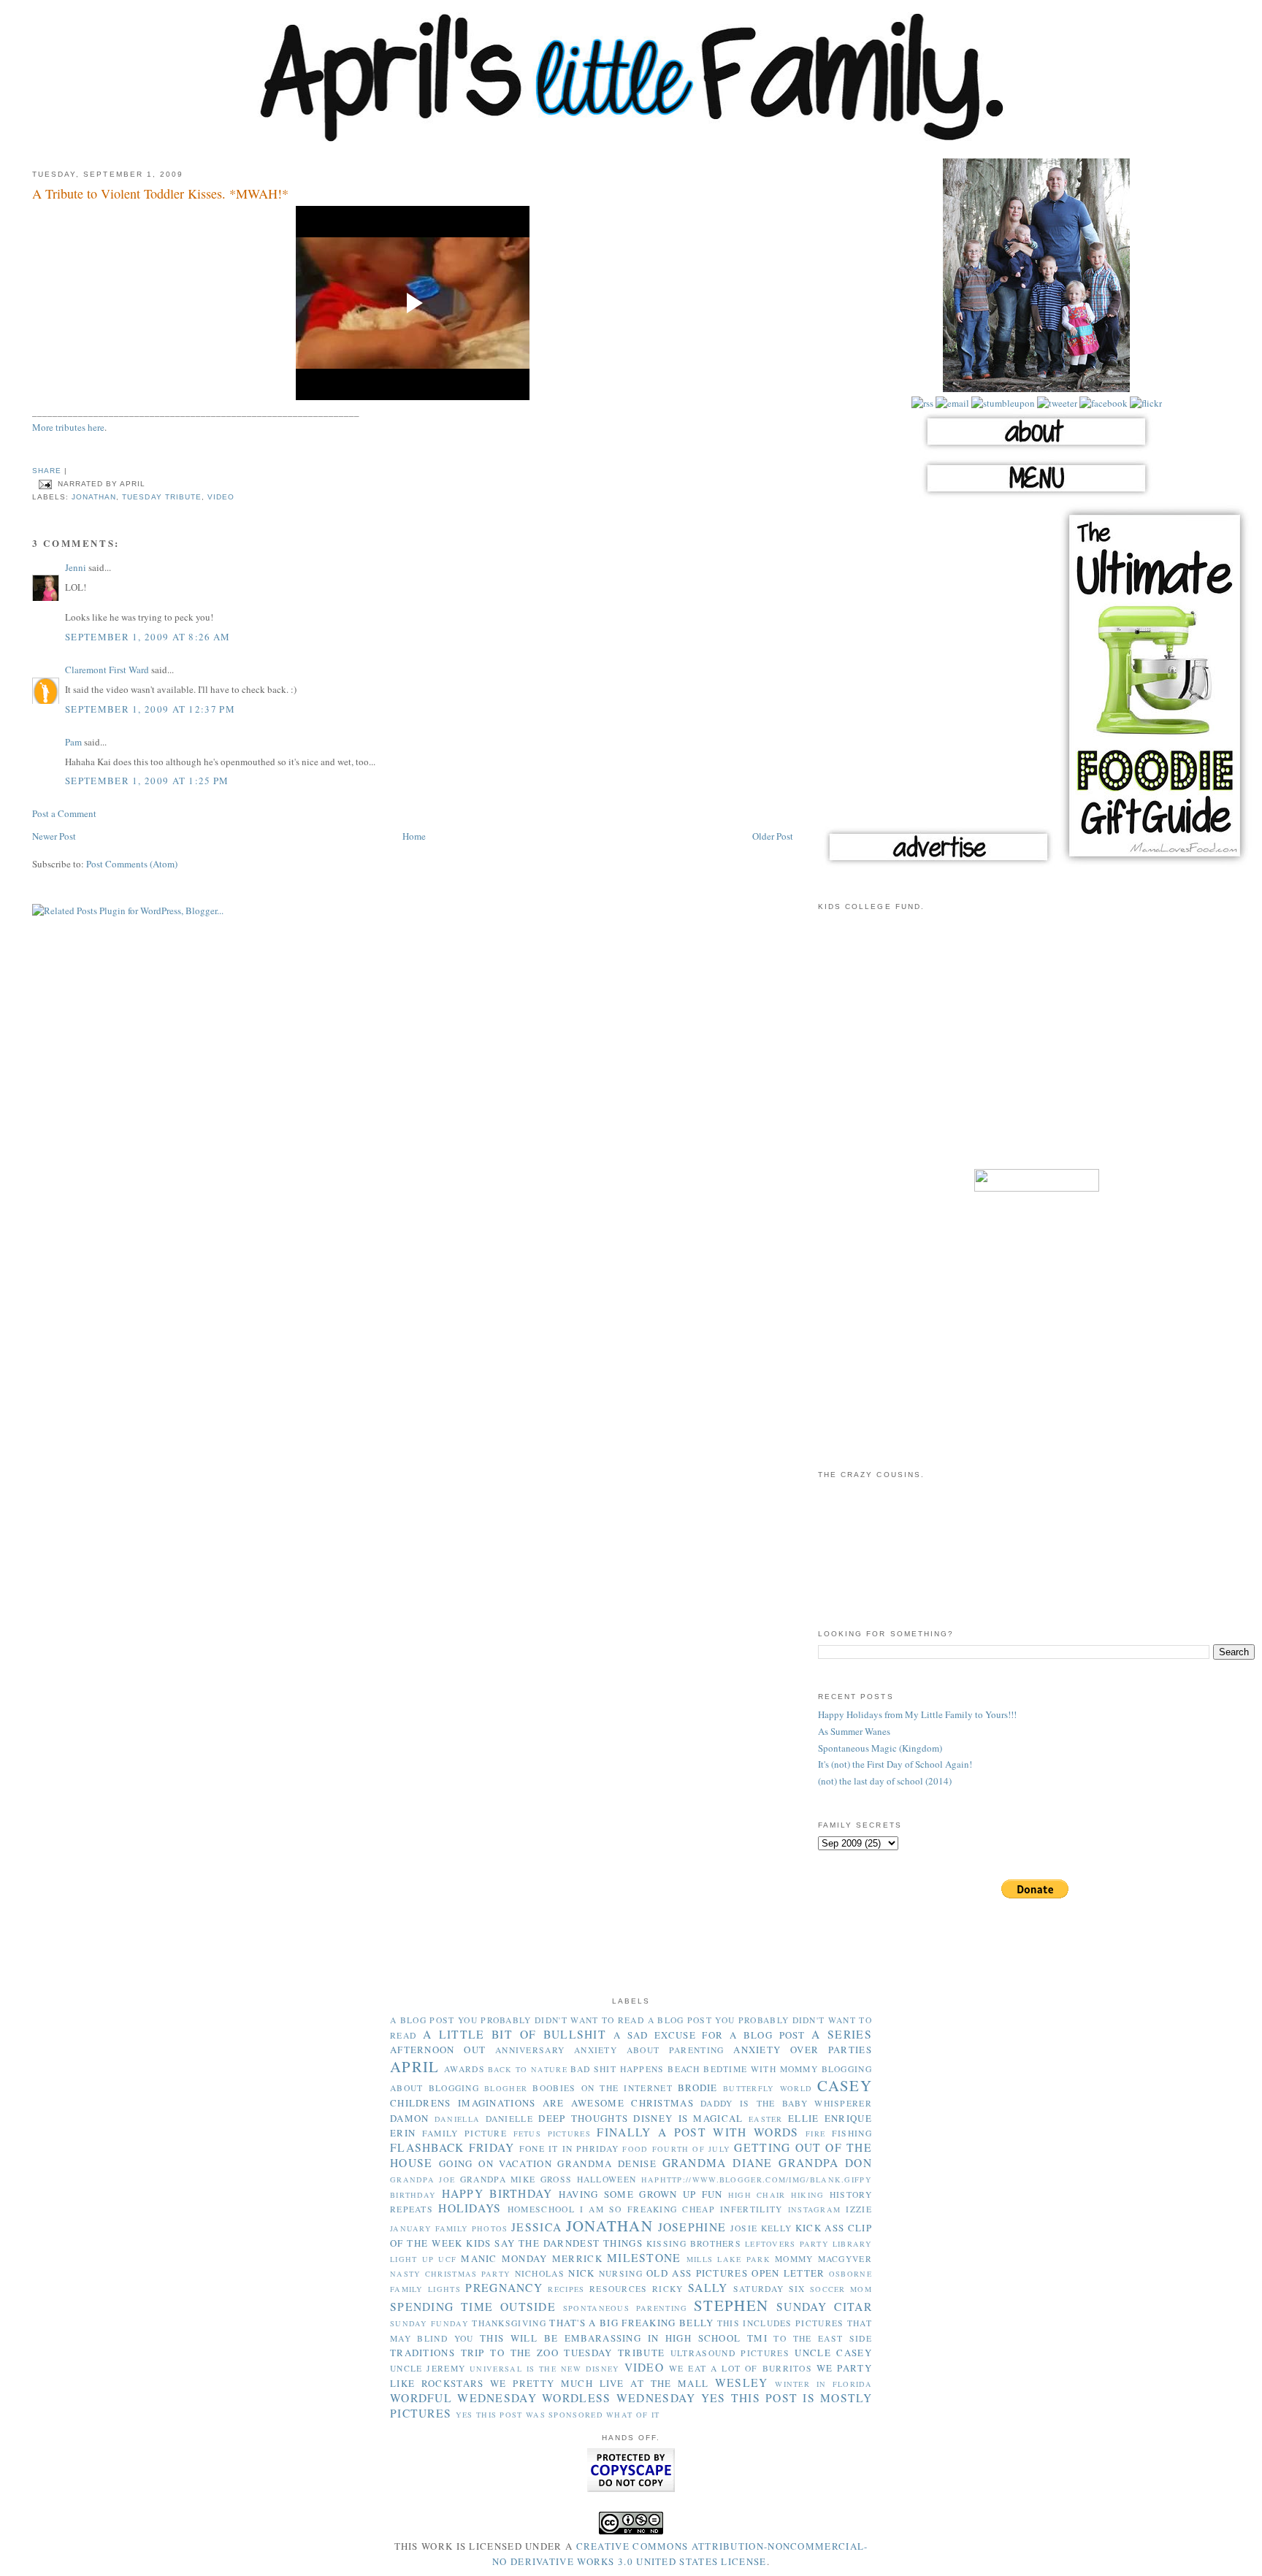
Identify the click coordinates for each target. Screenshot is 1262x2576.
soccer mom (841, 2289)
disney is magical (688, 2118)
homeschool (541, 2209)
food (635, 2149)
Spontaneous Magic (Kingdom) (880, 1748)
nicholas (540, 2273)
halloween (607, 2179)
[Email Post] (45, 484)
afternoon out (438, 2050)
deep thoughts (583, 2118)
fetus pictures (552, 2134)
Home (414, 836)
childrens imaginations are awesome (507, 2103)
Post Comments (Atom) (132, 864)
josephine (692, 2227)
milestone (644, 2258)
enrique (848, 2118)
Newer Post (54, 836)
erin (403, 2133)
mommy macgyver (823, 2259)
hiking (808, 2195)
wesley (742, 2383)
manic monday (504, 2258)
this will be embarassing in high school (610, 2338)
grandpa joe (422, 2180)
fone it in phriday (569, 2148)
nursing (621, 2273)
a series (842, 2034)
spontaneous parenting (626, 2308)
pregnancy (504, 2288)
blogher (506, 2088)
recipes (566, 2289)
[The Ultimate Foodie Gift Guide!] (1155, 865)
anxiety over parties (803, 2050)
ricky (668, 2289)
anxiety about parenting (649, 2050)
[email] (951, 403)
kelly (777, 2228)
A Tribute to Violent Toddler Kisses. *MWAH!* (160, 193)
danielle (509, 2119)
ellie (804, 2118)
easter (766, 2119)
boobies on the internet (602, 2088)
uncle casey (833, 2353)
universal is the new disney (544, 2369)
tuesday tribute (161, 497)
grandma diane (718, 2163)
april (415, 2066)
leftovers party (787, 2244)
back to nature (528, 2069)
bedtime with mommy (761, 2069)
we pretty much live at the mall (599, 2383)
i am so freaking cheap (647, 2209)
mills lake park (728, 2259)
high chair (757, 2195)
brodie (698, 2088)
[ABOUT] (1036, 449)
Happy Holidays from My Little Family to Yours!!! (917, 1714)
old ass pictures (697, 2273)
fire (815, 2134)
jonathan (94, 497)
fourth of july (692, 2149)
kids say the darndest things (554, 2243)
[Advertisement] (1036, 1049)
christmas (662, 2103)
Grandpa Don (825, 2163)
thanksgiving (509, 2323)
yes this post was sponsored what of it (558, 2415)
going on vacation (496, 2163)
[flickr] (1145, 403)
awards (464, 2069)
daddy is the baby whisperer (786, 2103)
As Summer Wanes (854, 1731)
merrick (577, 2258)
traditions (422, 2353)
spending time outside (473, 2307)
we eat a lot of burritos (741, 2368)
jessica (536, 2227)
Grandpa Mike (498, 2179)
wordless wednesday (619, 2398)
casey (845, 2085)
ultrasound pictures (730, 2353)
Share (47, 471)
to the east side (823, 2338)
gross (557, 2179)
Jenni (76, 567)
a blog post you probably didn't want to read (517, 2020)
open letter (788, 2273)
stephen (731, 2305)
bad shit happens (617, 2069)
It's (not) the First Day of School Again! (895, 1764)
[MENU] (1036, 496)
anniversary (530, 2050)
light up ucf (423, 2259)
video (221, 497)
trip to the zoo (510, 2353)
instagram (815, 2209)
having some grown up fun (641, 2194)
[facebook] (1102, 403)
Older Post (773, 836)
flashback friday (452, 2147)
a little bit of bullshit (515, 2034)
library (852, 2244)
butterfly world (768, 2088)
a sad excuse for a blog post (710, 2035)
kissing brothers (694, 2243)
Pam (73, 742)
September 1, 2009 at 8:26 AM (148, 637)
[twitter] (1056, 403)
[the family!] (1036, 388)
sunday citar (824, 2307)
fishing (852, 2133)
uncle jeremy (428, 2368)
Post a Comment (64, 813)
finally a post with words (697, 2132)
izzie (859, 2209)
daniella (457, 2119)
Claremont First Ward (107, 670)
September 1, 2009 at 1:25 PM (147, 781)
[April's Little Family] (631, 139)
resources (619, 2289)
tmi (757, 2338)
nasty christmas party (450, 2274)
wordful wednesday (463, 2398)
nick (581, 2273)
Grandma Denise (607, 2163)
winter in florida (823, 2384)
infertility (751, 2209)
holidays (470, 2208)
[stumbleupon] (1002, 403)
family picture (464, 2133)
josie (744, 2228)
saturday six (769, 2289)
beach (684, 2069)
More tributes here (68, 427)
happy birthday (497, 2193)
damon (410, 2118)
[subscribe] (922, 403)
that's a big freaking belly (631, 2323)
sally (708, 2288)
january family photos (449, 2228)
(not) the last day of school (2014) (885, 1781)
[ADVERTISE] (938, 865)
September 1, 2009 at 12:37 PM (150, 709)
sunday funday (429, 2323)
